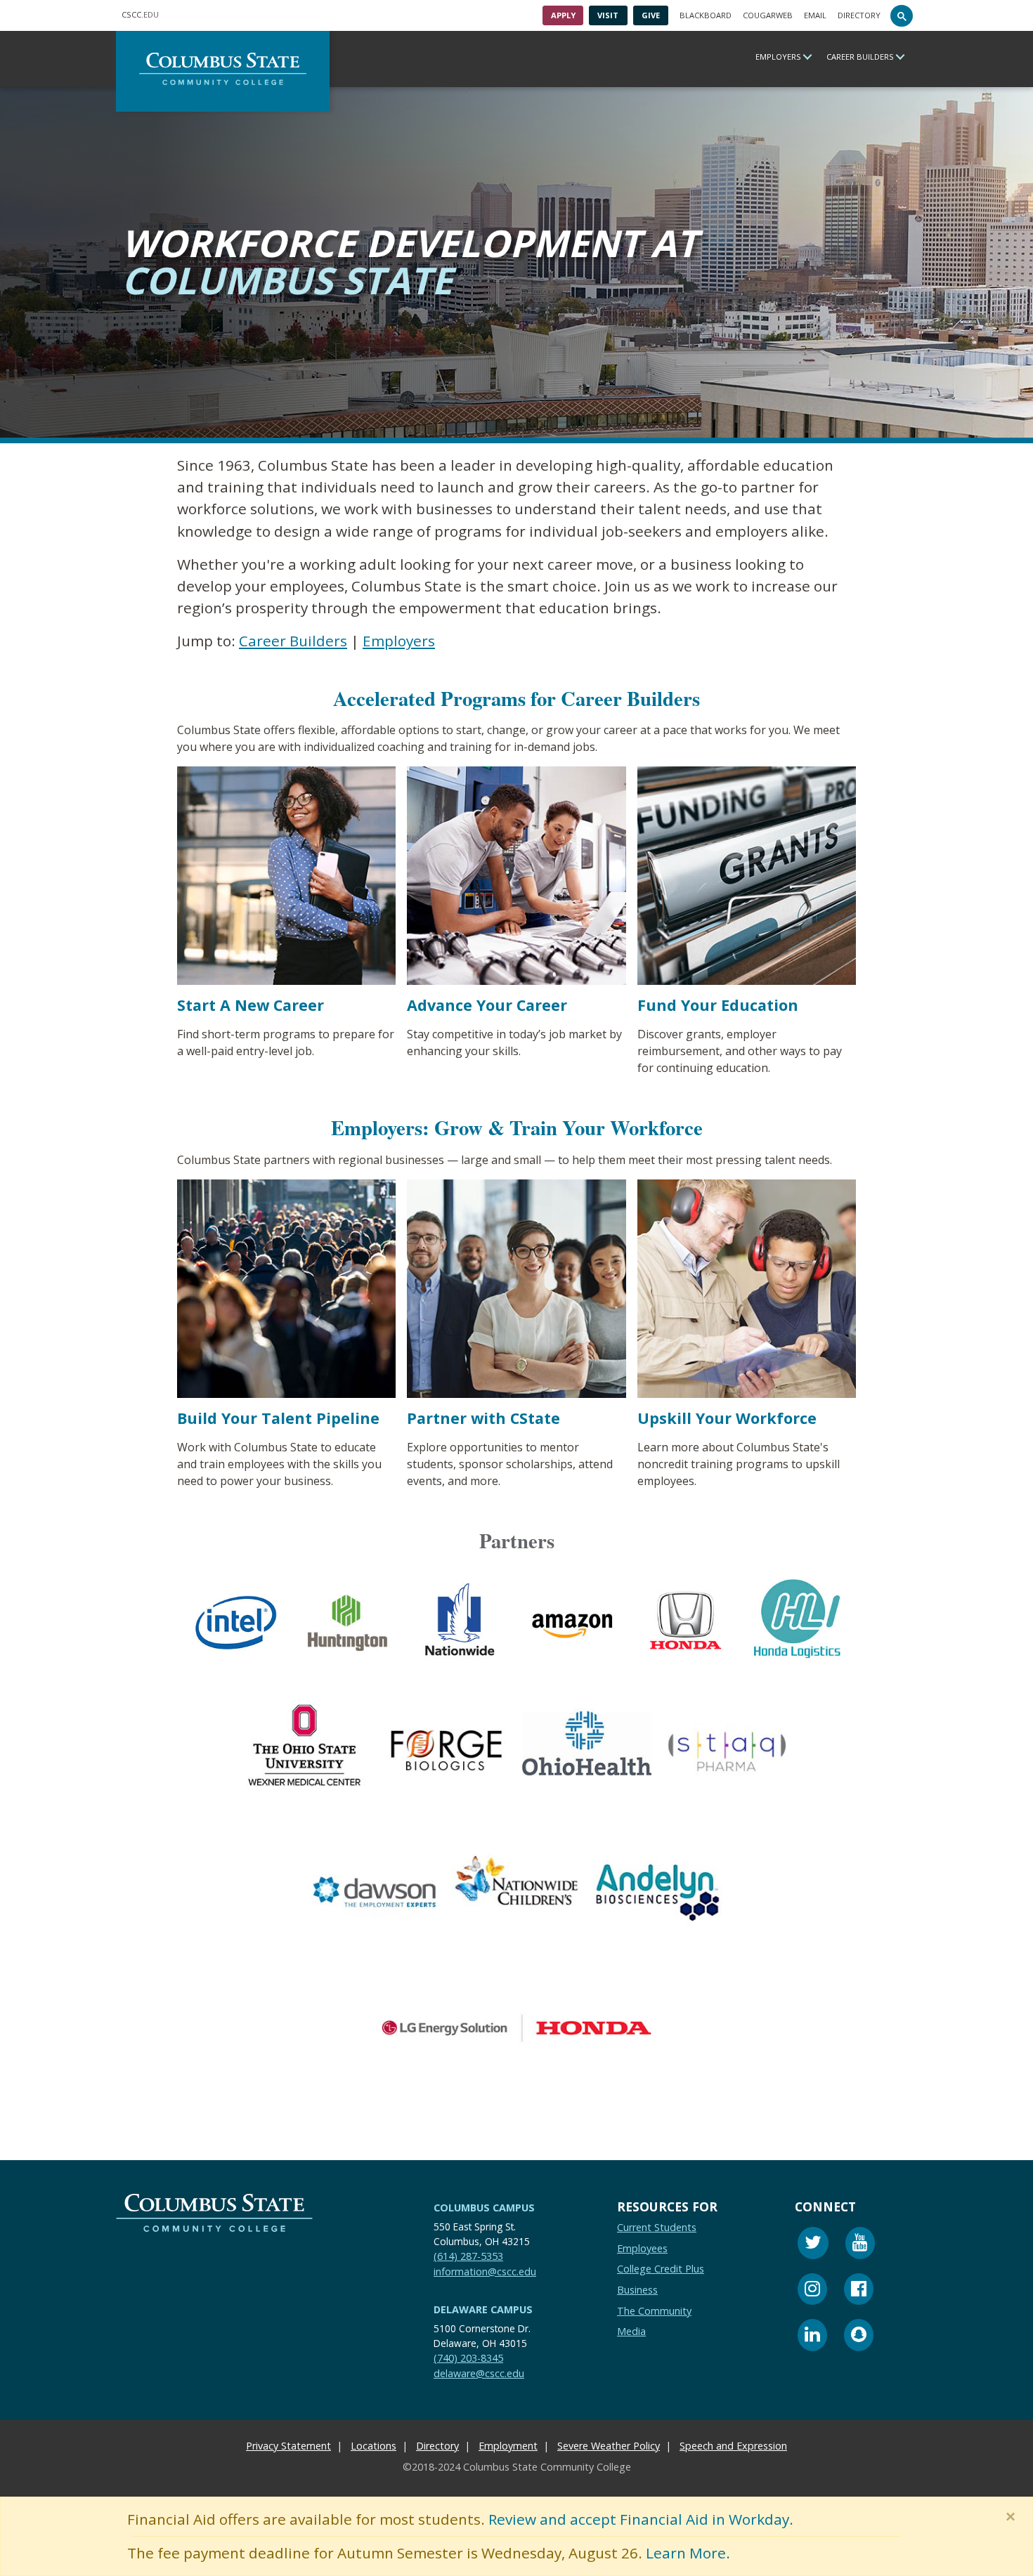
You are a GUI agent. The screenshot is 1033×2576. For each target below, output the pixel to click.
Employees (642, 2248)
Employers (778, 57)
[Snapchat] (859, 2337)
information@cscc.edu (485, 2271)
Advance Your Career (487, 1006)
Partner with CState (483, 1418)
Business (637, 2290)
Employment (508, 2446)
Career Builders (860, 57)
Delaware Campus (483, 2309)
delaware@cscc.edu (479, 2373)
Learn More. (688, 2553)
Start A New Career (251, 1006)
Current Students (657, 2227)
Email (815, 15)
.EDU (140, 14)
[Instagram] (812, 2291)
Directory (859, 15)
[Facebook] (859, 2291)
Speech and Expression (733, 2446)
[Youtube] (860, 2245)
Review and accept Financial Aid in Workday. (641, 2519)
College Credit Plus (661, 2269)
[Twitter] (813, 2245)
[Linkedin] (812, 2337)
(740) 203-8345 (468, 2358)
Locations (373, 2446)
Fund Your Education (718, 1006)
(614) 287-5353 (468, 2256)
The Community (654, 2310)
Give (651, 15)
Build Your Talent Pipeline (278, 1418)
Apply (563, 15)
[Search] (902, 15)
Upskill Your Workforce (727, 1418)
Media (631, 2331)
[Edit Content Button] (9, 2567)
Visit (608, 15)
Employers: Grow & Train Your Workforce (517, 1127)
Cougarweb (768, 15)
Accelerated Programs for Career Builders (516, 698)
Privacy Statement (288, 2446)
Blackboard (706, 15)
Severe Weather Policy (609, 2446)
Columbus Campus (484, 2208)
